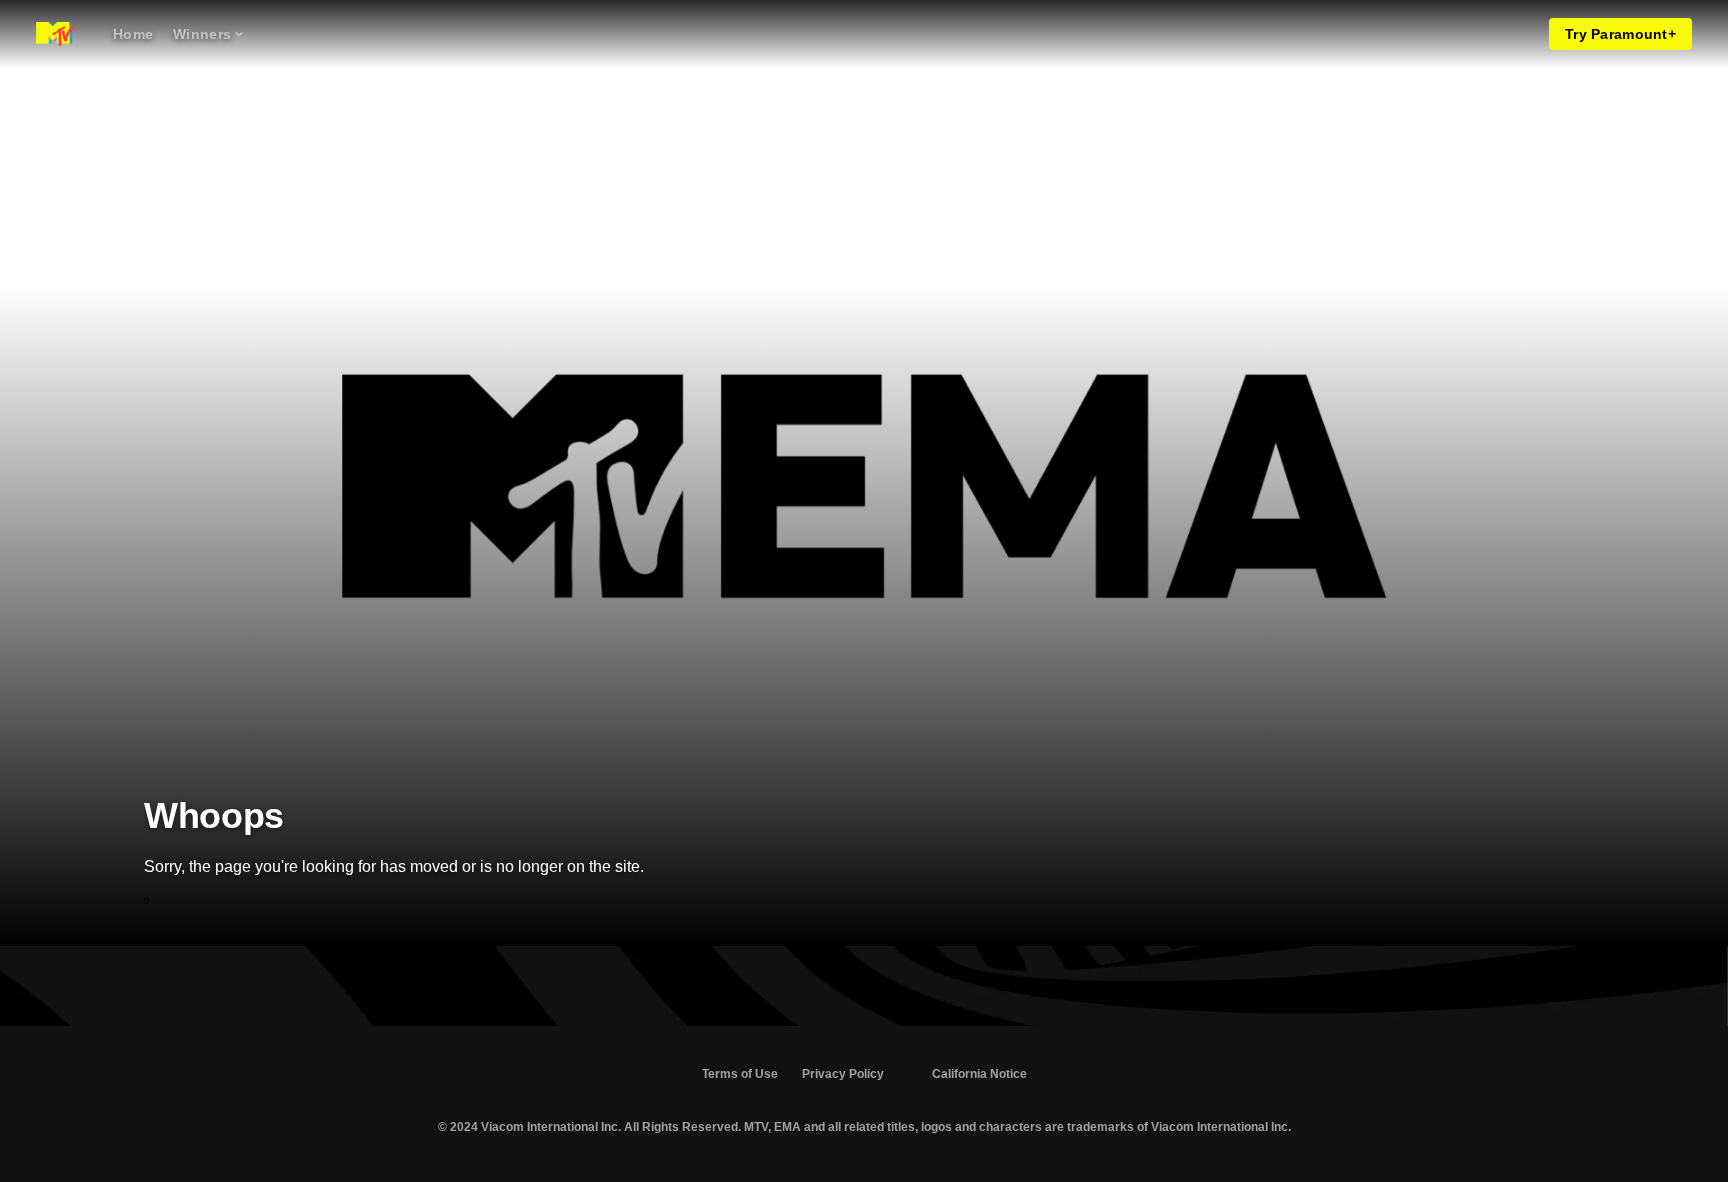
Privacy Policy (843, 1074)
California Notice (979, 1074)
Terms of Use (740, 1074)
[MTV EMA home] (55, 34)
